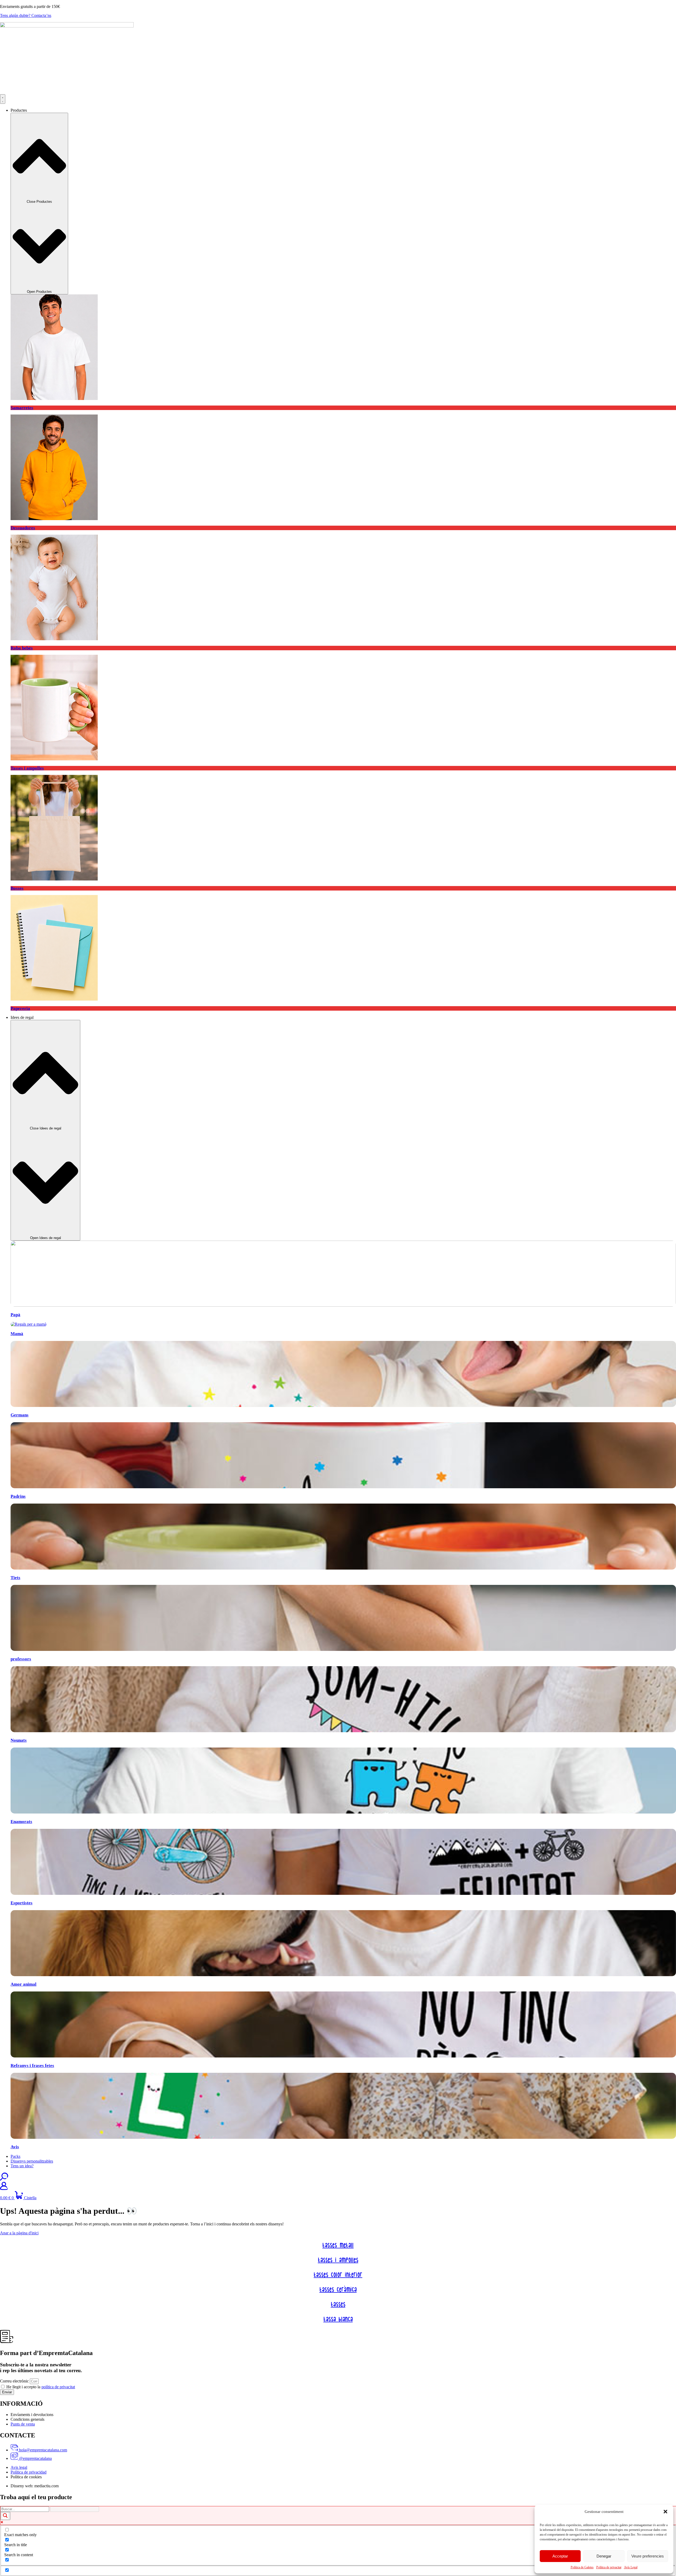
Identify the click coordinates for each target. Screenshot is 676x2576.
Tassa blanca (338, 2319)
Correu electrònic (15, 2381)
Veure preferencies (648, 2556)
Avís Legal (631, 2567)
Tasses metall (338, 2245)
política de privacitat (58, 2387)
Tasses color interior (338, 2275)
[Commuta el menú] (3, 99)
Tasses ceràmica (338, 2290)
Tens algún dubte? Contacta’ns (26, 15)
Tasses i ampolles (338, 2260)
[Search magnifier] (5, 2516)
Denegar (604, 2556)
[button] (665, 2512)
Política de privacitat (609, 2567)
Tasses (338, 2305)
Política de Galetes (582, 2567)
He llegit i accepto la (41, 2387)
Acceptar (560, 2556)
